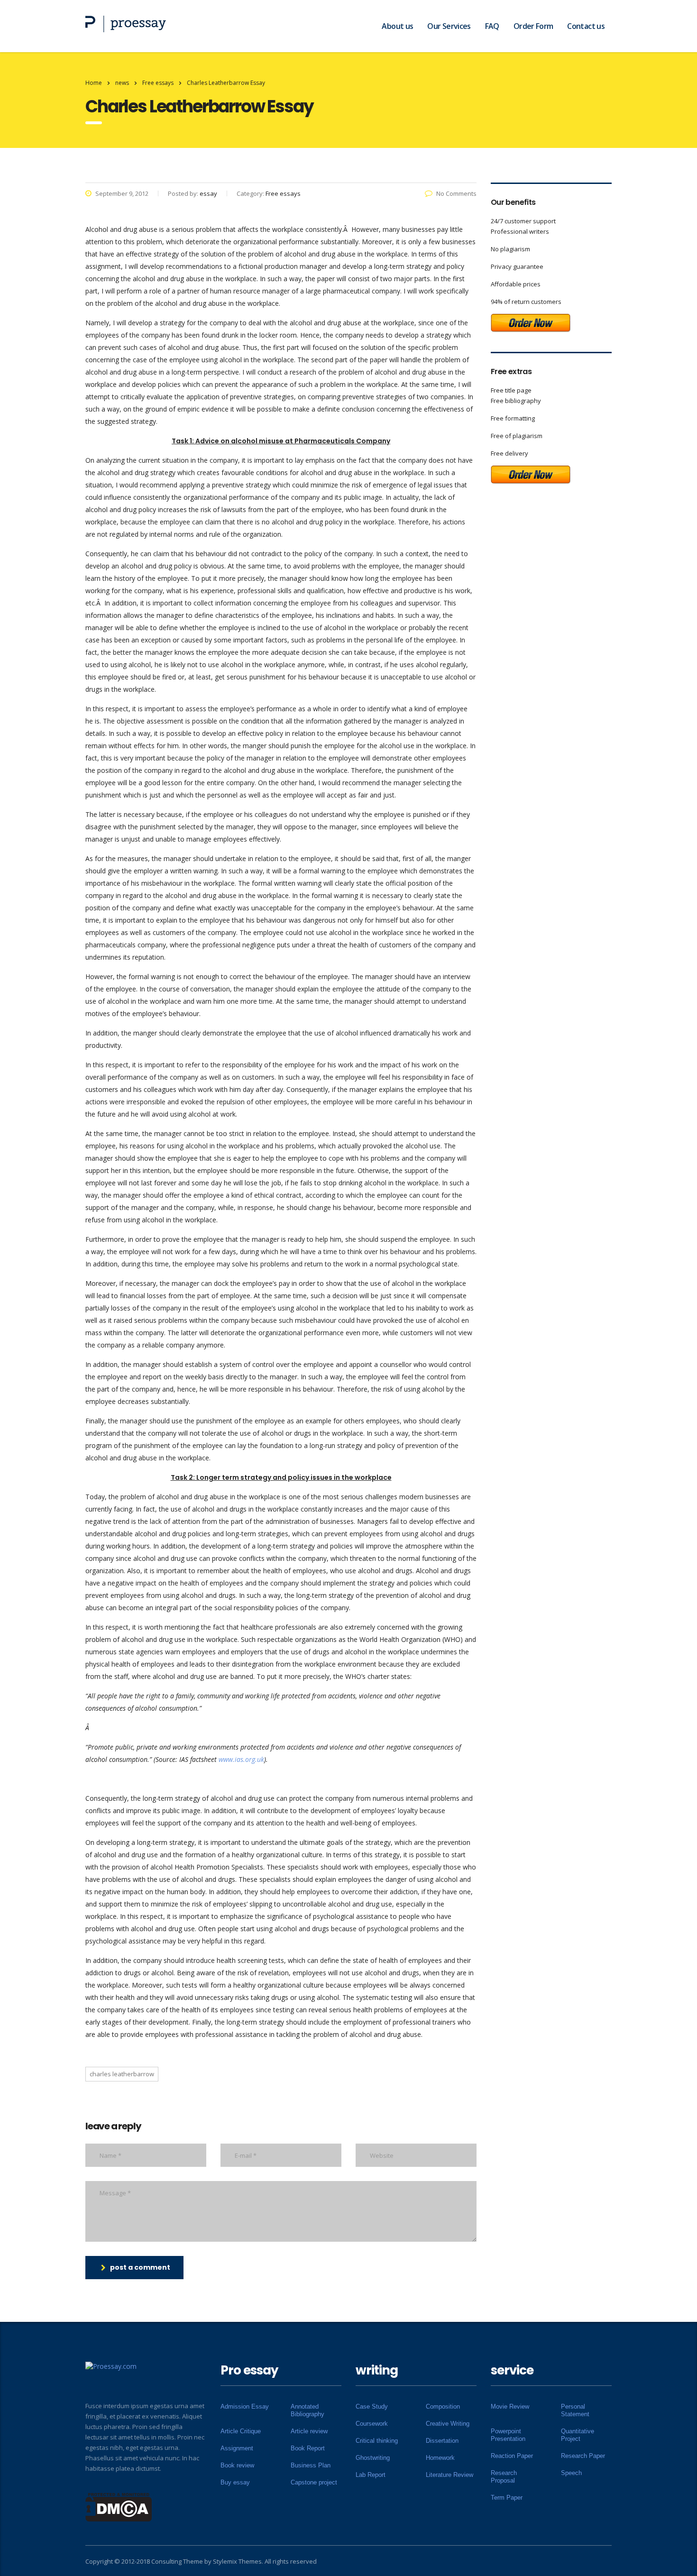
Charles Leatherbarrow (122, 2074)
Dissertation (442, 2441)
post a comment (140, 2267)
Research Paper (583, 2456)
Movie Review (510, 2406)
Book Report (308, 2448)
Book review (237, 2465)
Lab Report (371, 2475)
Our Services (449, 26)
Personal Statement (575, 2410)
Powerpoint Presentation (508, 2435)
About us (397, 26)
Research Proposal (504, 2477)
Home (94, 83)
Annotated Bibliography (307, 2410)
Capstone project (314, 2482)
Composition (443, 2406)
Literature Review (449, 2475)
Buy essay (235, 2482)
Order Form (533, 26)
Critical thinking (377, 2441)
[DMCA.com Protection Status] (119, 2506)
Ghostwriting (373, 2458)
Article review (309, 2431)
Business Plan (311, 2465)
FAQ (492, 26)
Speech (571, 2473)
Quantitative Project (578, 2435)
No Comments (456, 193)
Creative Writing (448, 2424)
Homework (440, 2458)
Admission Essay (245, 2406)
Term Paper (507, 2498)
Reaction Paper (512, 2456)
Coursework (372, 2424)
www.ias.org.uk (241, 1759)
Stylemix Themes (237, 2561)
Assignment (237, 2448)
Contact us (586, 26)
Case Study (372, 2406)
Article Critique (241, 2431)
